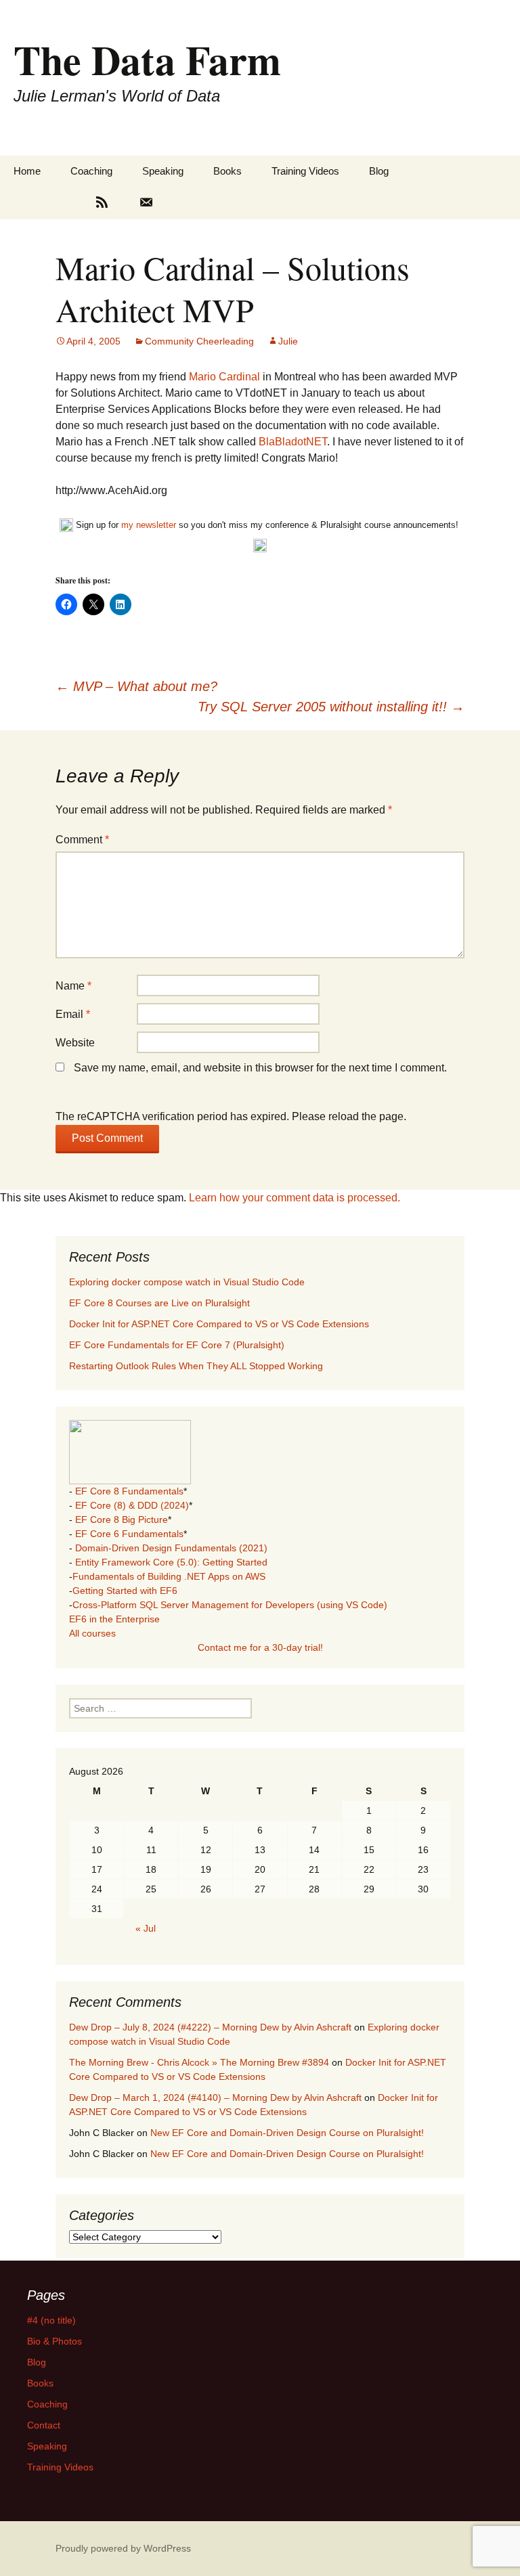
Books (227, 171)
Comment (82, 840)
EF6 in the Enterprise (114, 1619)
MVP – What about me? (136, 686)
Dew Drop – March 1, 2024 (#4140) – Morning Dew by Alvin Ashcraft (215, 2097)
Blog (379, 171)
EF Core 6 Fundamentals (129, 1534)
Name (73, 986)
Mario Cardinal (224, 377)
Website (75, 1043)
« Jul (146, 1928)
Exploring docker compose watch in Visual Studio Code (187, 1282)
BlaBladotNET (293, 442)
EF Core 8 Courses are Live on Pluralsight (159, 1303)
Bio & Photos (55, 2341)
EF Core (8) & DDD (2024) (132, 1505)
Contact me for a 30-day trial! (260, 1647)
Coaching (91, 171)
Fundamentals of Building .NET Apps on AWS (169, 1576)
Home (27, 171)
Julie (288, 341)
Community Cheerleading (199, 341)
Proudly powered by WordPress (123, 2548)
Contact (44, 2425)
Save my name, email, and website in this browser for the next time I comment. (260, 1068)
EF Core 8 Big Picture (122, 1519)
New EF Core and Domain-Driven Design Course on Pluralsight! (287, 2133)
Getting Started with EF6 (125, 1591)
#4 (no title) (51, 2320)
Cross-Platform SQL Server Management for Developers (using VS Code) (230, 1605)
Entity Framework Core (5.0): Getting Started (171, 1562)
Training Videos (305, 171)
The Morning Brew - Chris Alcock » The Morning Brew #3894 (199, 2062)
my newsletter (149, 525)
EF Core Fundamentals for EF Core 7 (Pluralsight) (177, 1345)
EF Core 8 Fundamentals (129, 1491)
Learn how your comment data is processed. (295, 1198)
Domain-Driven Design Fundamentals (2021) (171, 1548)
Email (73, 1014)
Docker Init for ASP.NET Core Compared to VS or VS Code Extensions (219, 1324)
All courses (92, 1633)
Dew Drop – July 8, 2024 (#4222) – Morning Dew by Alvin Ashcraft (210, 2027)
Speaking (163, 171)
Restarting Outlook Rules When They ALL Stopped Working (196, 1366)
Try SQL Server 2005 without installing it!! (331, 707)
